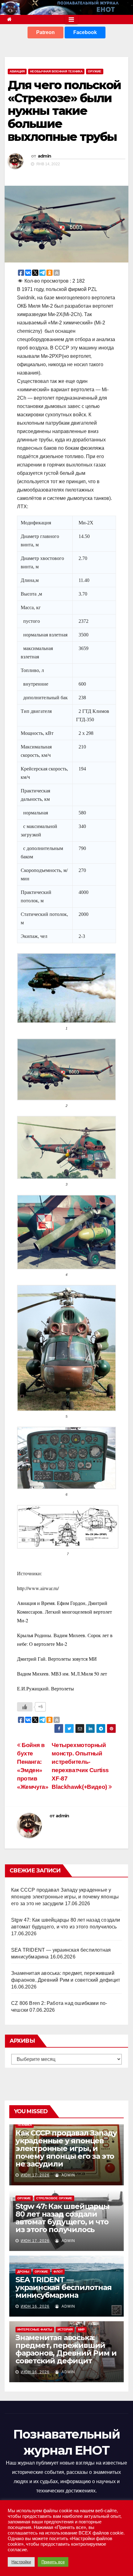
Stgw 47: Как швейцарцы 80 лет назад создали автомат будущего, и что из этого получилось (62, 2218)
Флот (58, 2272)
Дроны (23, 2272)
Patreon (45, 32)
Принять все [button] (53, 2562)
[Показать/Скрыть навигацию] (71, 20)
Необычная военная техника (56, 71)
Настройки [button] (21, 2562)
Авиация (17, 71)
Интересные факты (35, 2329)
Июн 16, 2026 (35, 2306)
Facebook (85, 32)
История (65, 2329)
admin (45, 156)
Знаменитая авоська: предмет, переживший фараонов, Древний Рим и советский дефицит (66, 2349)
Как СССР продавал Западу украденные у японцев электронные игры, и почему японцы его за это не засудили (65, 1897)
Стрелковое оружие (54, 2198)
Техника (25, 2125)
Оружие (95, 71)
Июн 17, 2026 (35, 2175)
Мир (81, 2329)
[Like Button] (25, 1707)
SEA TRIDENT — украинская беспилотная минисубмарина (64, 2287)
